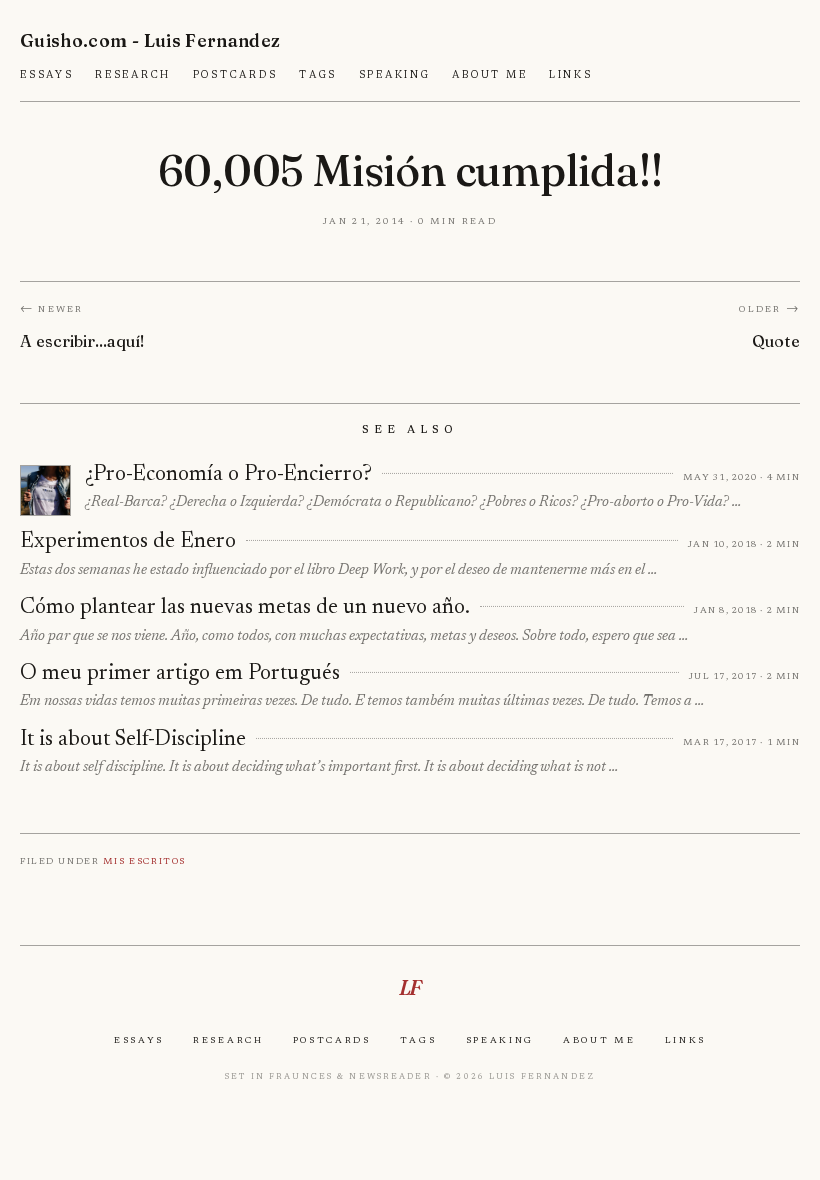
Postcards (235, 75)
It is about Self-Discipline (133, 740)
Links (571, 75)
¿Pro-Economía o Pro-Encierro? (228, 475)
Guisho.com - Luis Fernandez (150, 40)
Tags (318, 75)
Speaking (395, 75)
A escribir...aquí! (82, 341)
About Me (489, 75)
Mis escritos (144, 860)
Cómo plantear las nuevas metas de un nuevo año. (245, 608)
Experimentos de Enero (128, 542)
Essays (47, 75)
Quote (776, 341)
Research (133, 75)
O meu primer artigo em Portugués (180, 674)
